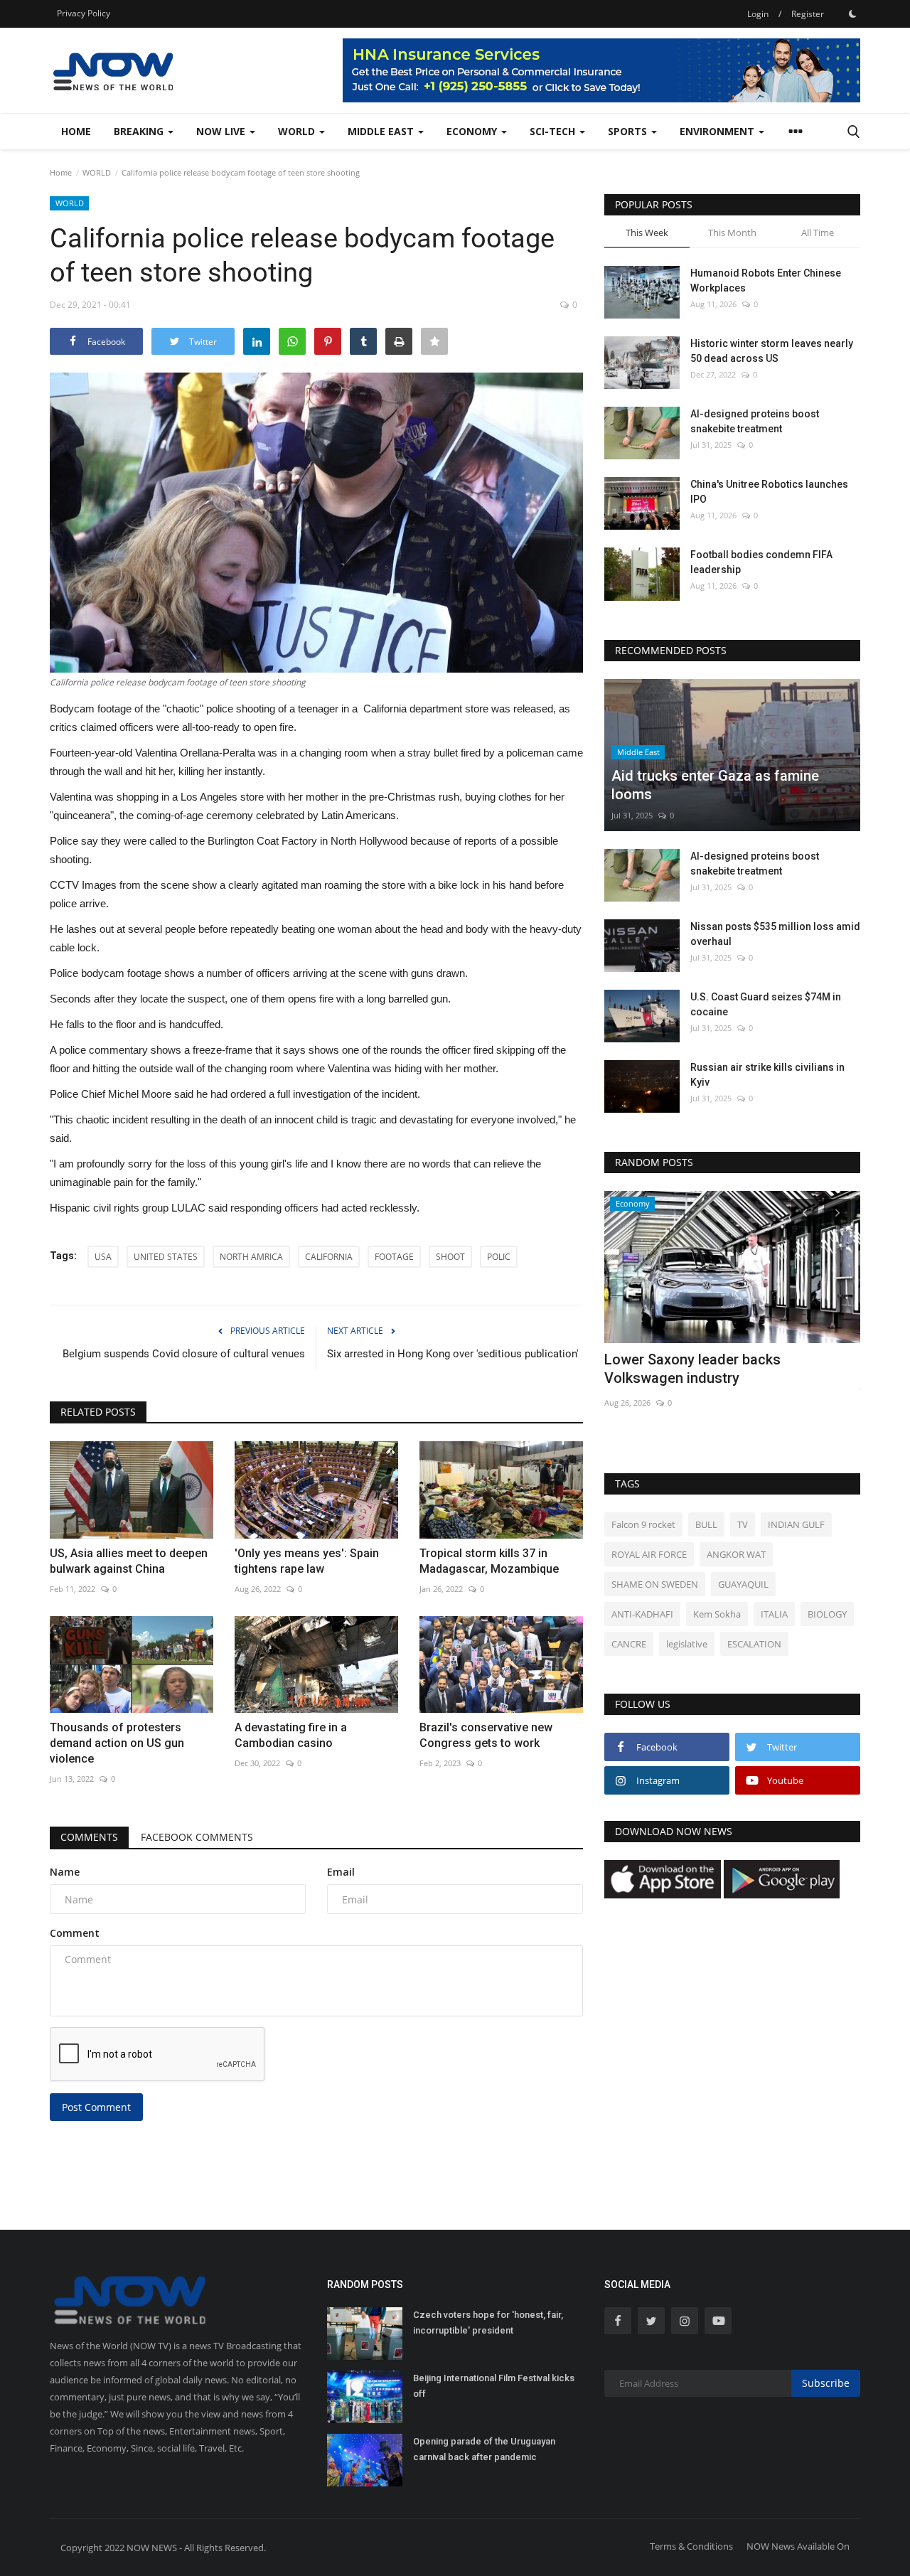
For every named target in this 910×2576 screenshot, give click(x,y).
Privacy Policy (84, 13)
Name (65, 1872)
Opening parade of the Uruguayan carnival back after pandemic (484, 2449)
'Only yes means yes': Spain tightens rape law (307, 1561)
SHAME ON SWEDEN (655, 1584)
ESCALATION (754, 1644)
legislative (687, 1644)
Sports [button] (629, 131)
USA (103, 1257)
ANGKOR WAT (736, 1554)
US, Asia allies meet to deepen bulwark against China (129, 1561)
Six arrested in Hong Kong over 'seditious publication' (453, 1354)
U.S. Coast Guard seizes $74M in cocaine (766, 1004)
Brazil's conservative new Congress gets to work (486, 1735)
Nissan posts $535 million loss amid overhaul (775, 934)
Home (76, 131)
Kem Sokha (717, 1614)
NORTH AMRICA (251, 1257)
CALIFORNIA (329, 1257)
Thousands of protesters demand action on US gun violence (117, 1743)
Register (808, 14)
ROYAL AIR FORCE (649, 1554)
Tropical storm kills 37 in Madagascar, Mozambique (489, 1561)
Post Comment (96, 2107)
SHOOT (450, 1257)
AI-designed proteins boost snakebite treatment (755, 421)
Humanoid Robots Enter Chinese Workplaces (766, 280)
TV (743, 1524)
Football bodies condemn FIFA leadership (761, 562)
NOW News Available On (798, 2546)
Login (758, 14)
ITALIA (774, 1614)
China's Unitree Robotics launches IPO (769, 492)
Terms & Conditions (691, 2546)
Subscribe (826, 2383)
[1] (852, 14)
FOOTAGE (394, 1257)
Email (341, 1872)
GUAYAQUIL (743, 1584)
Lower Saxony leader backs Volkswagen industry (692, 1369)
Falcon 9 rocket (643, 1524)
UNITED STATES (166, 1257)
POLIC (499, 1257)
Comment (75, 1933)
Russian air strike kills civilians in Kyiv (767, 1075)
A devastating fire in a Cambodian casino (291, 1735)
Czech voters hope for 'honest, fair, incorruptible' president (488, 2323)
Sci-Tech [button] (554, 131)
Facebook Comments (197, 1837)
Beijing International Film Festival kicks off (494, 2386)
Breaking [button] (140, 131)
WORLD (97, 172)
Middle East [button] (382, 131)
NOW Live (222, 131)
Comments (89, 1837)
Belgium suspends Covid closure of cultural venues (184, 1354)
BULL (706, 1524)
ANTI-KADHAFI (642, 1614)
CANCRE (629, 1644)
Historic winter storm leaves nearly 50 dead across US (772, 351)
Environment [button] (718, 131)
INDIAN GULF (796, 1524)
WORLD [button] (298, 131)
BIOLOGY (827, 1614)
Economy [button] (473, 131)
